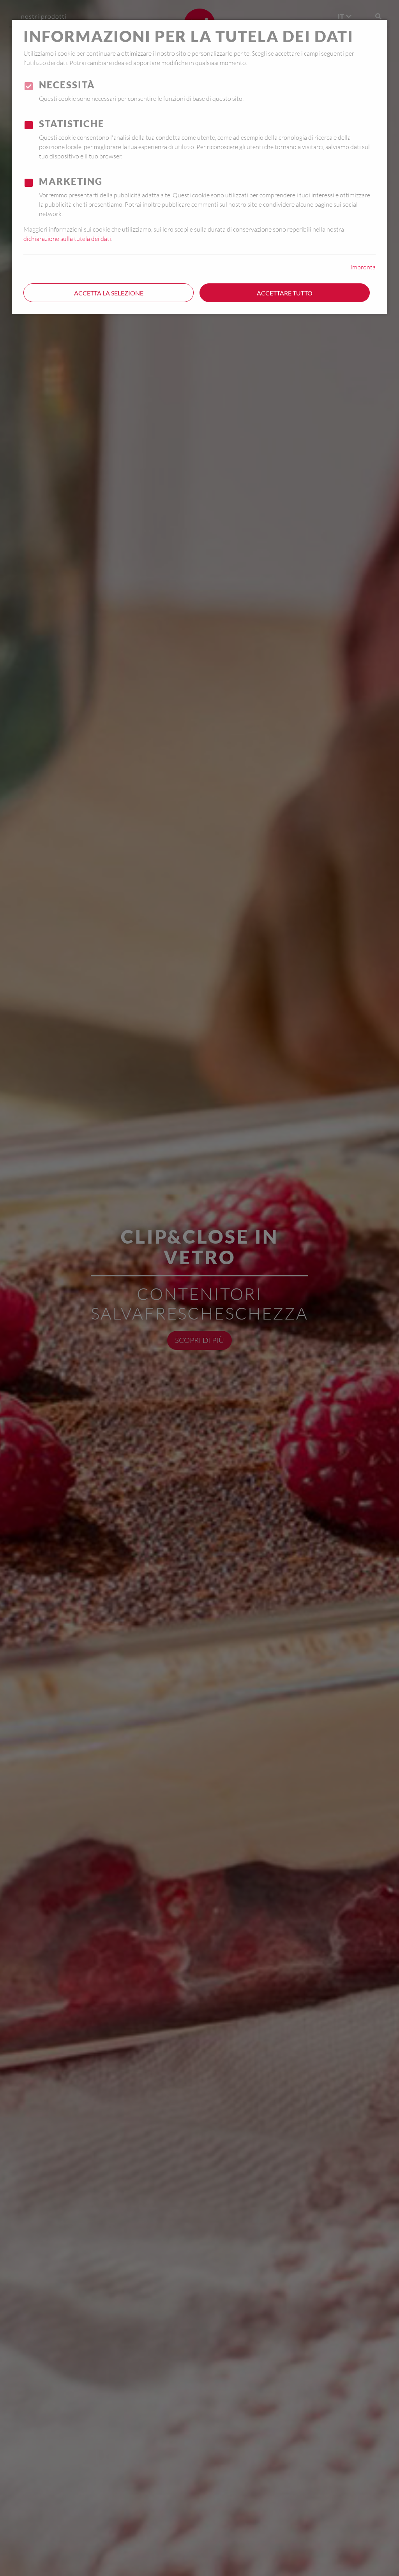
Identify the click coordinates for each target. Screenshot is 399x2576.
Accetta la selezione (109, 293)
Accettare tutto (285, 293)
